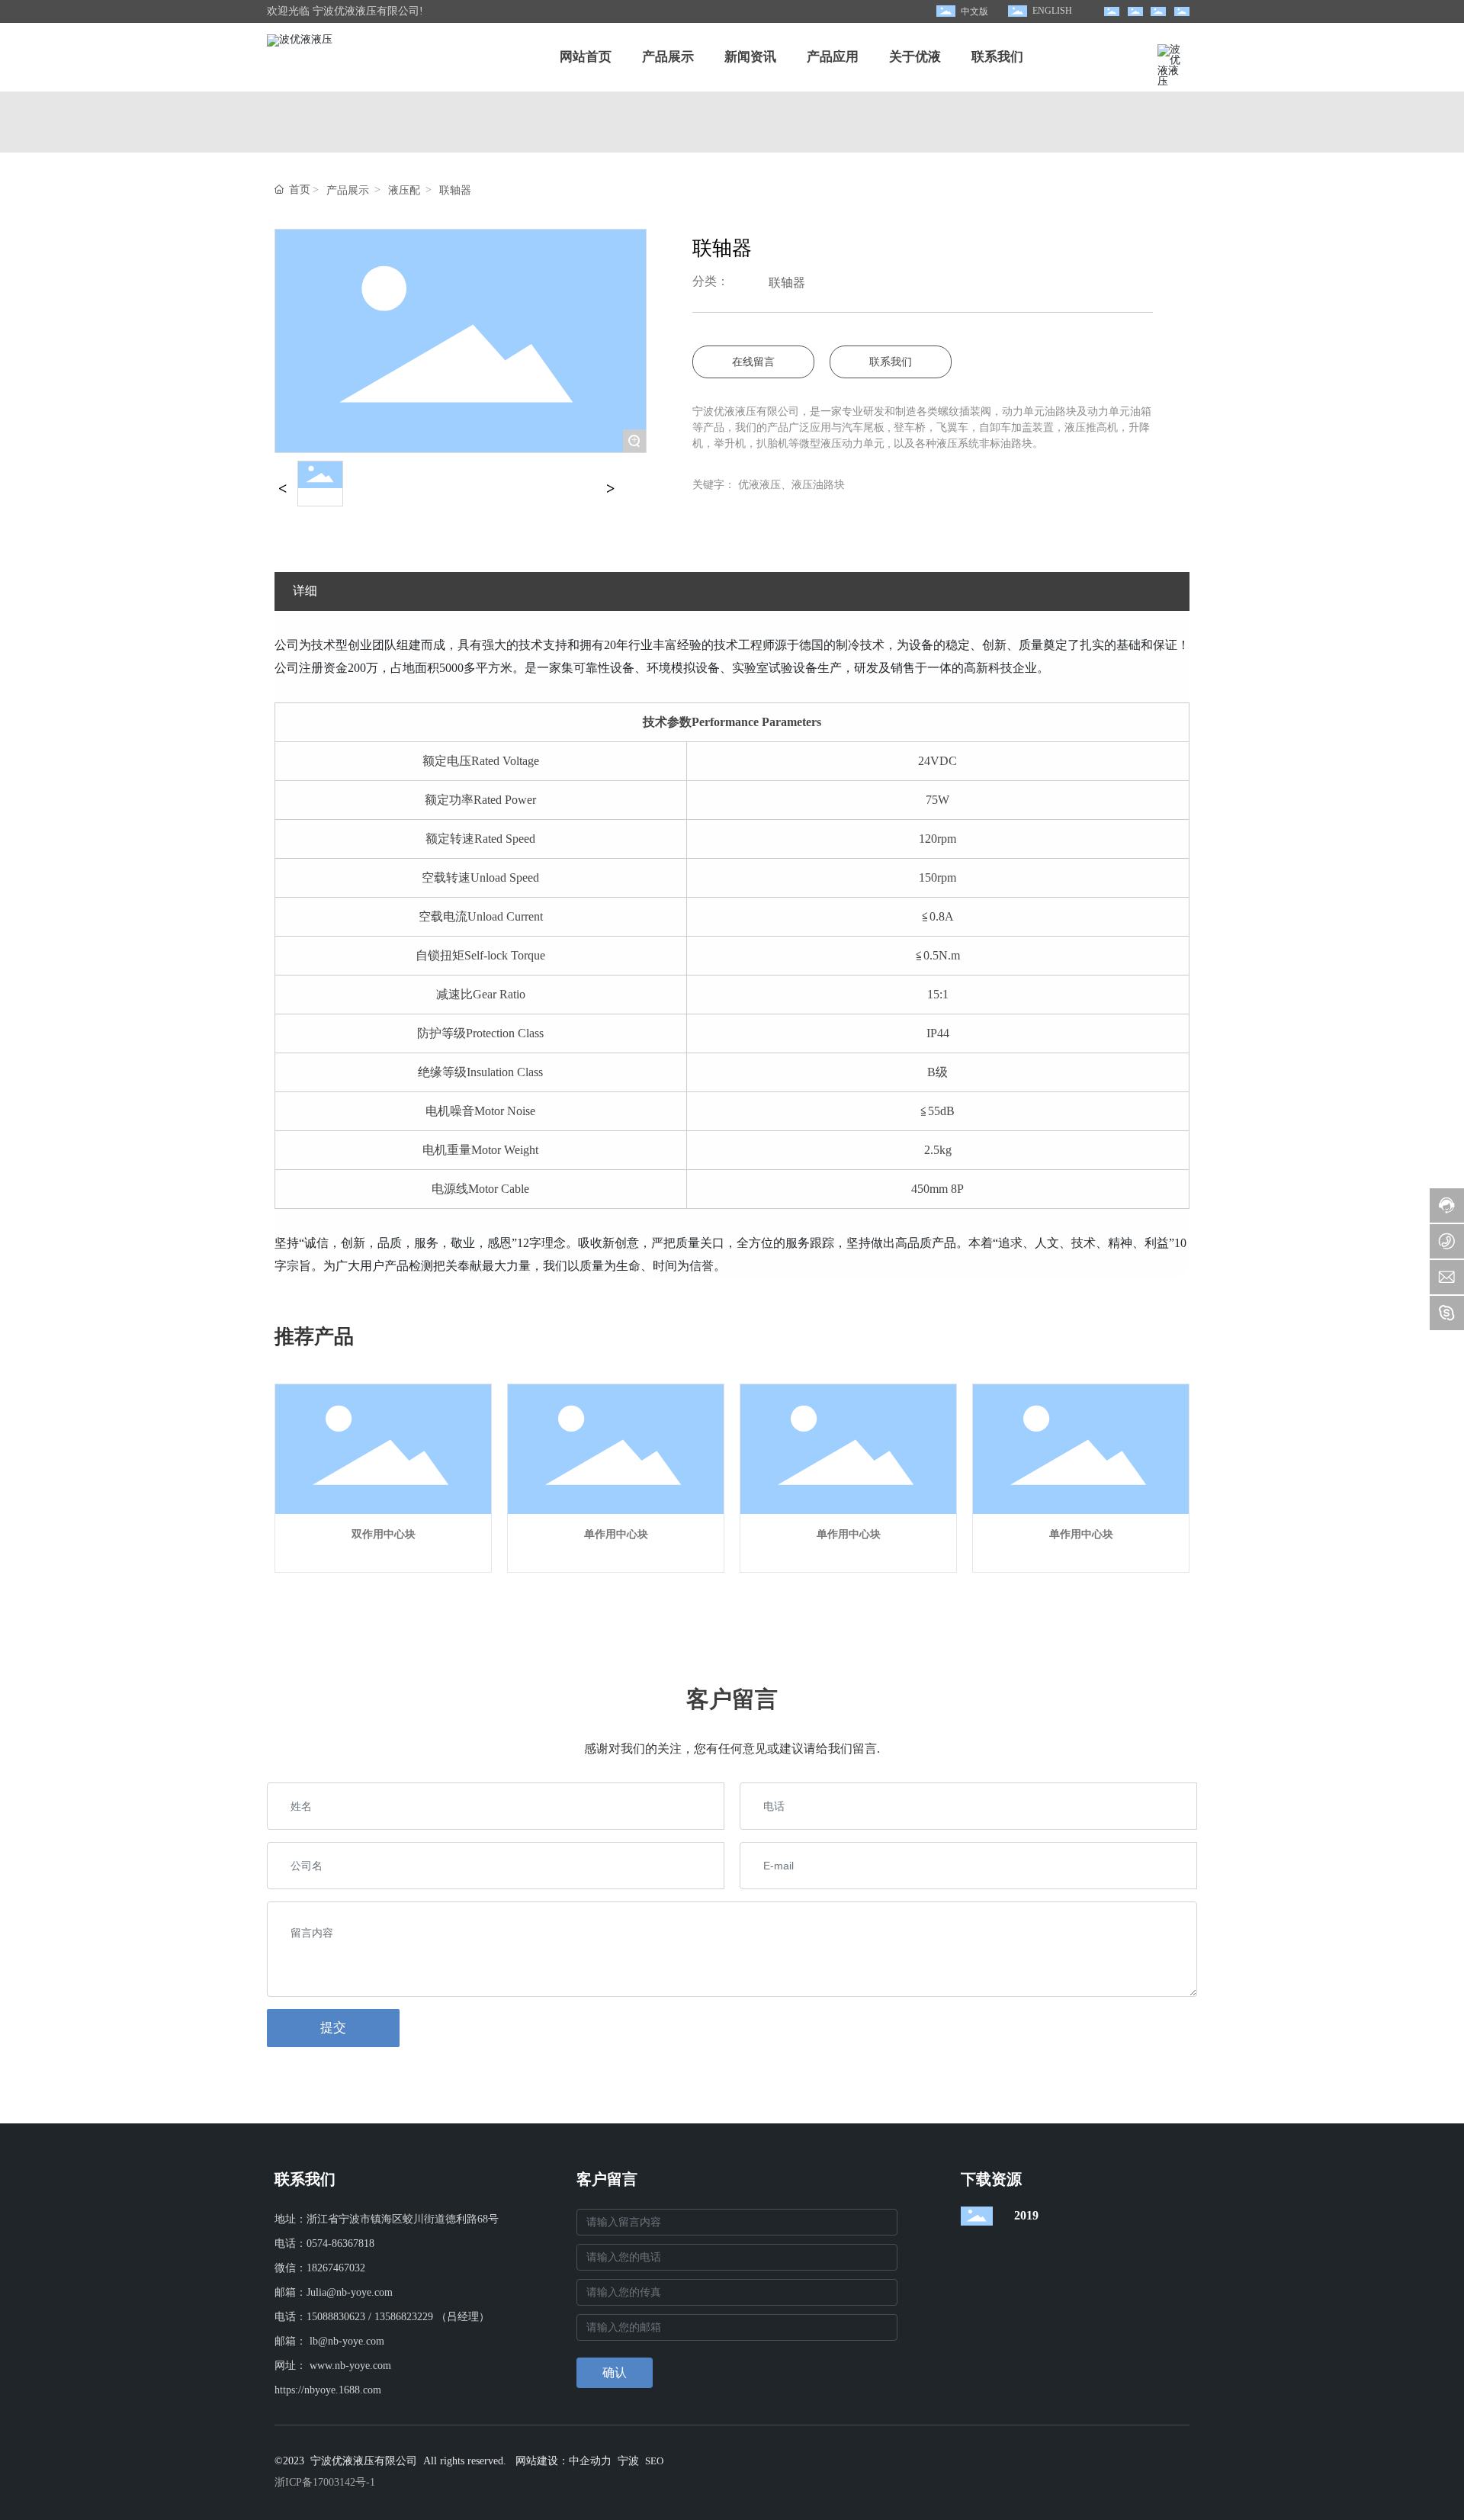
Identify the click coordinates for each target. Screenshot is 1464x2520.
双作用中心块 (384, 1534)
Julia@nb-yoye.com (350, 2292)
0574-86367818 (340, 2244)
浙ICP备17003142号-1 (325, 2482)
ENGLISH (1052, 11)
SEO (654, 2461)
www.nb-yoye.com (350, 2366)
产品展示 (348, 191)
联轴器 (455, 191)
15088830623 (336, 2317)
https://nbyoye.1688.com (328, 2390)
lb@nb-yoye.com (347, 2341)
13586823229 (404, 2317)
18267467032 (336, 2268)
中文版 (974, 11)
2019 (1026, 2215)
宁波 (628, 2461)
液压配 (404, 191)
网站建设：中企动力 (563, 2461)
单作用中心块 (616, 1534)
